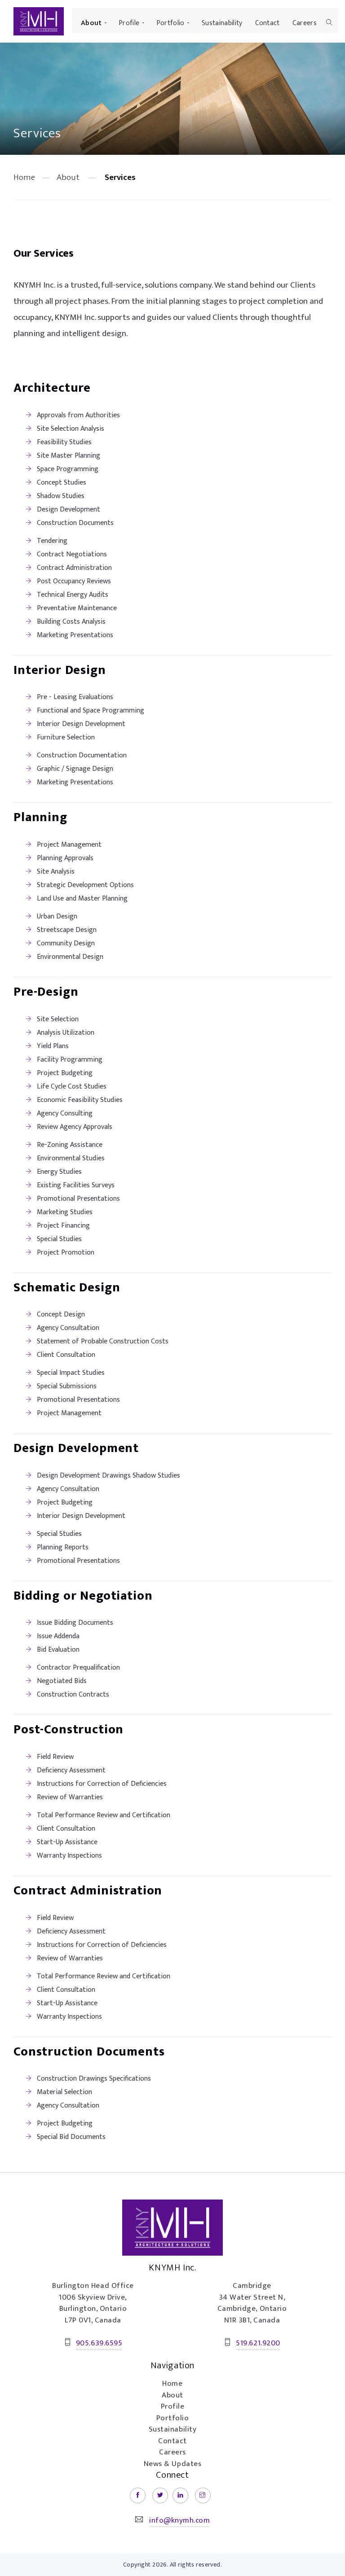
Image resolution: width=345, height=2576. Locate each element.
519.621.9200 (258, 2343)
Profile (173, 2406)
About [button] (91, 23)
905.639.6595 (99, 2343)
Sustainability (222, 23)
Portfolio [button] (171, 23)
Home (24, 177)
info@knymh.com (179, 2520)
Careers (305, 23)
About (68, 177)
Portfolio (173, 2418)
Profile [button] (129, 23)
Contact (268, 23)
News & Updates (172, 2464)
